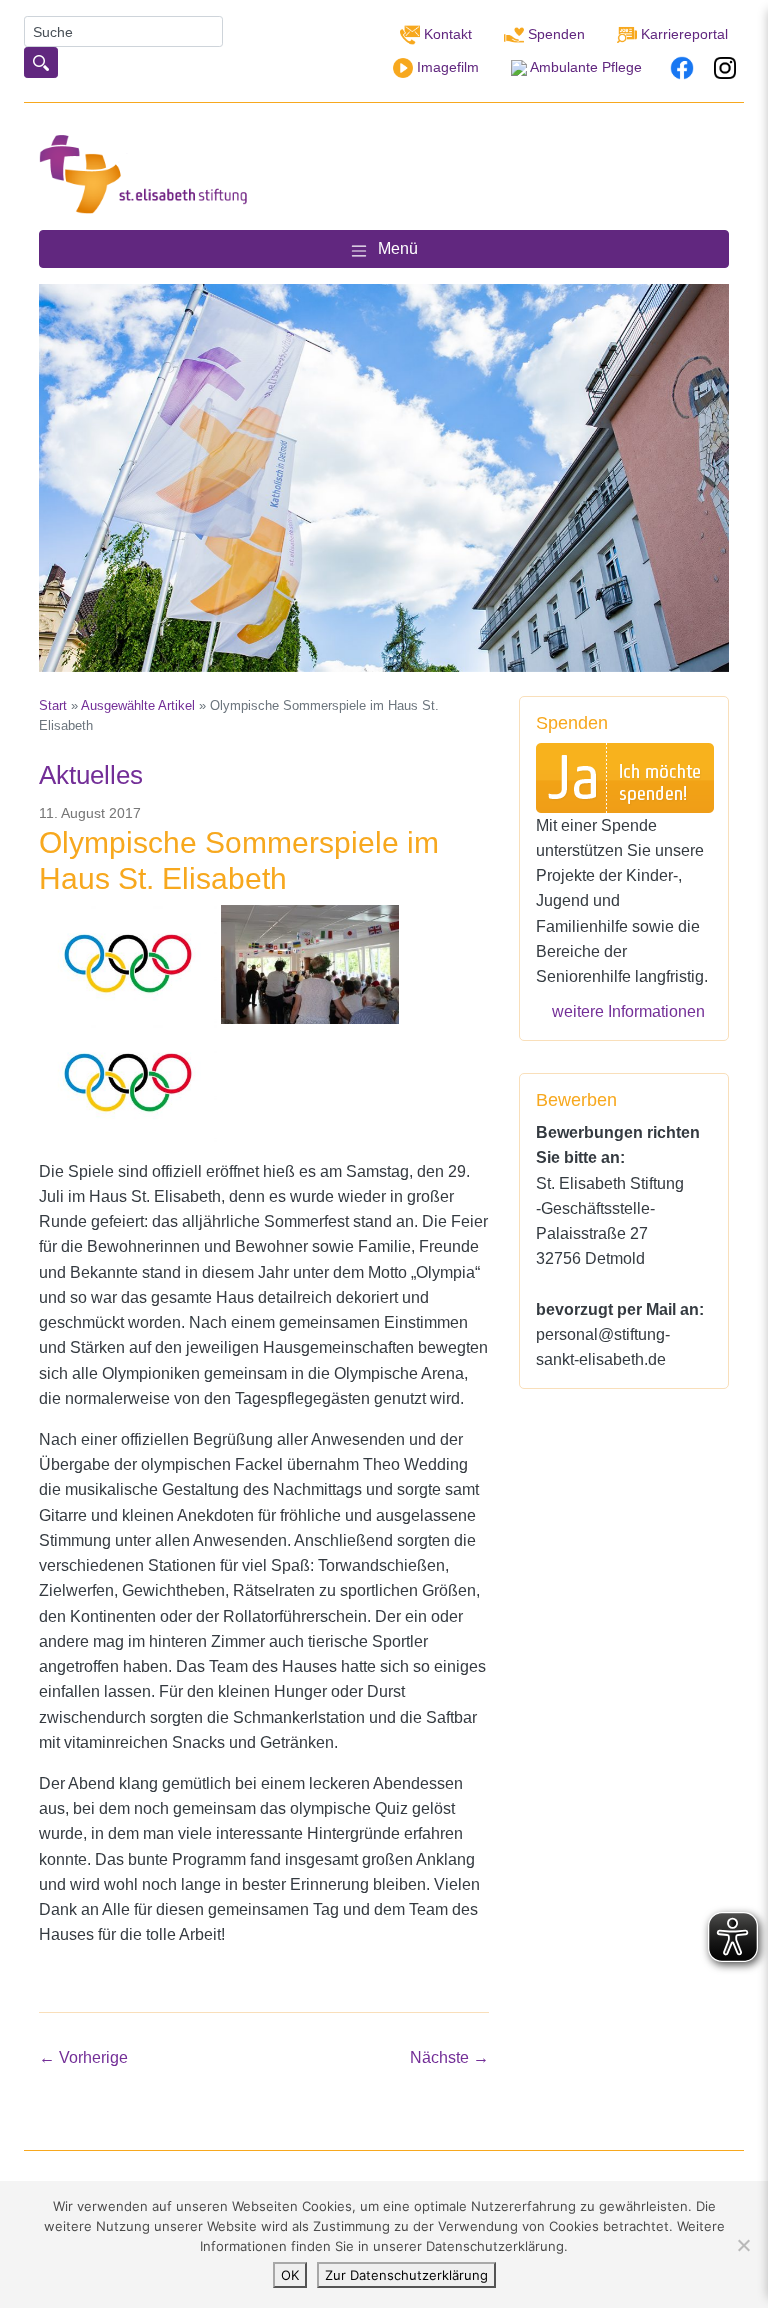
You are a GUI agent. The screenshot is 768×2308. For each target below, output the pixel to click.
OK (290, 2275)
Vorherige (83, 2057)
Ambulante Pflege (584, 67)
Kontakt (446, 34)
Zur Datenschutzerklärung (406, 2275)
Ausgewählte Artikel (138, 705)
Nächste (449, 2057)
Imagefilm (446, 67)
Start (53, 705)
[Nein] (743, 2245)
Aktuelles (91, 775)
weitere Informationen (628, 1011)
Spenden (554, 34)
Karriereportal (682, 34)
